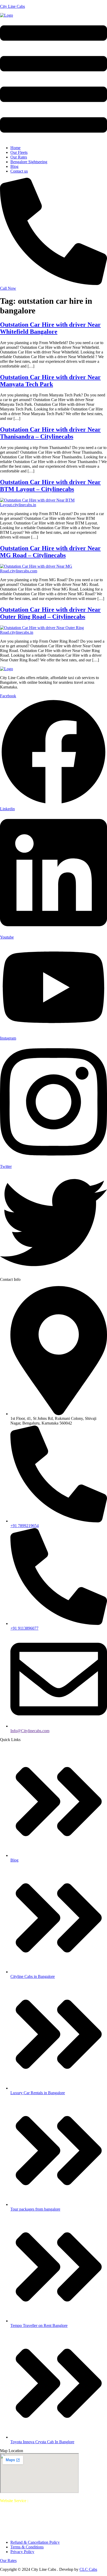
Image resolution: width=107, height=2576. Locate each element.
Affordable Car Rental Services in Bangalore (55, 2524)
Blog (14, 166)
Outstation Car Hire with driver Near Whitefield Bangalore (50, 328)
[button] (53, 80)
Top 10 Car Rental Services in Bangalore (53, 2503)
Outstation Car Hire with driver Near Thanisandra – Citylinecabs (50, 433)
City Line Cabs (12, 6)
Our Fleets (19, 152)
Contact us (19, 171)
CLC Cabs (88, 2569)
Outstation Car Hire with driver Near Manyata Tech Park (50, 381)
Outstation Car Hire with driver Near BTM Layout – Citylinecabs (50, 486)
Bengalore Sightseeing (29, 162)
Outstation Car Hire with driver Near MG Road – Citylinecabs (50, 552)
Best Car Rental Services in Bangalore (61, 2501)
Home (15, 148)
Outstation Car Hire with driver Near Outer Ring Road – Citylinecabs (50, 613)
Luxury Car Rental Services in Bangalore (34, 2515)
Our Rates (19, 157)
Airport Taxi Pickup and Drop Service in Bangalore (61, 2510)
